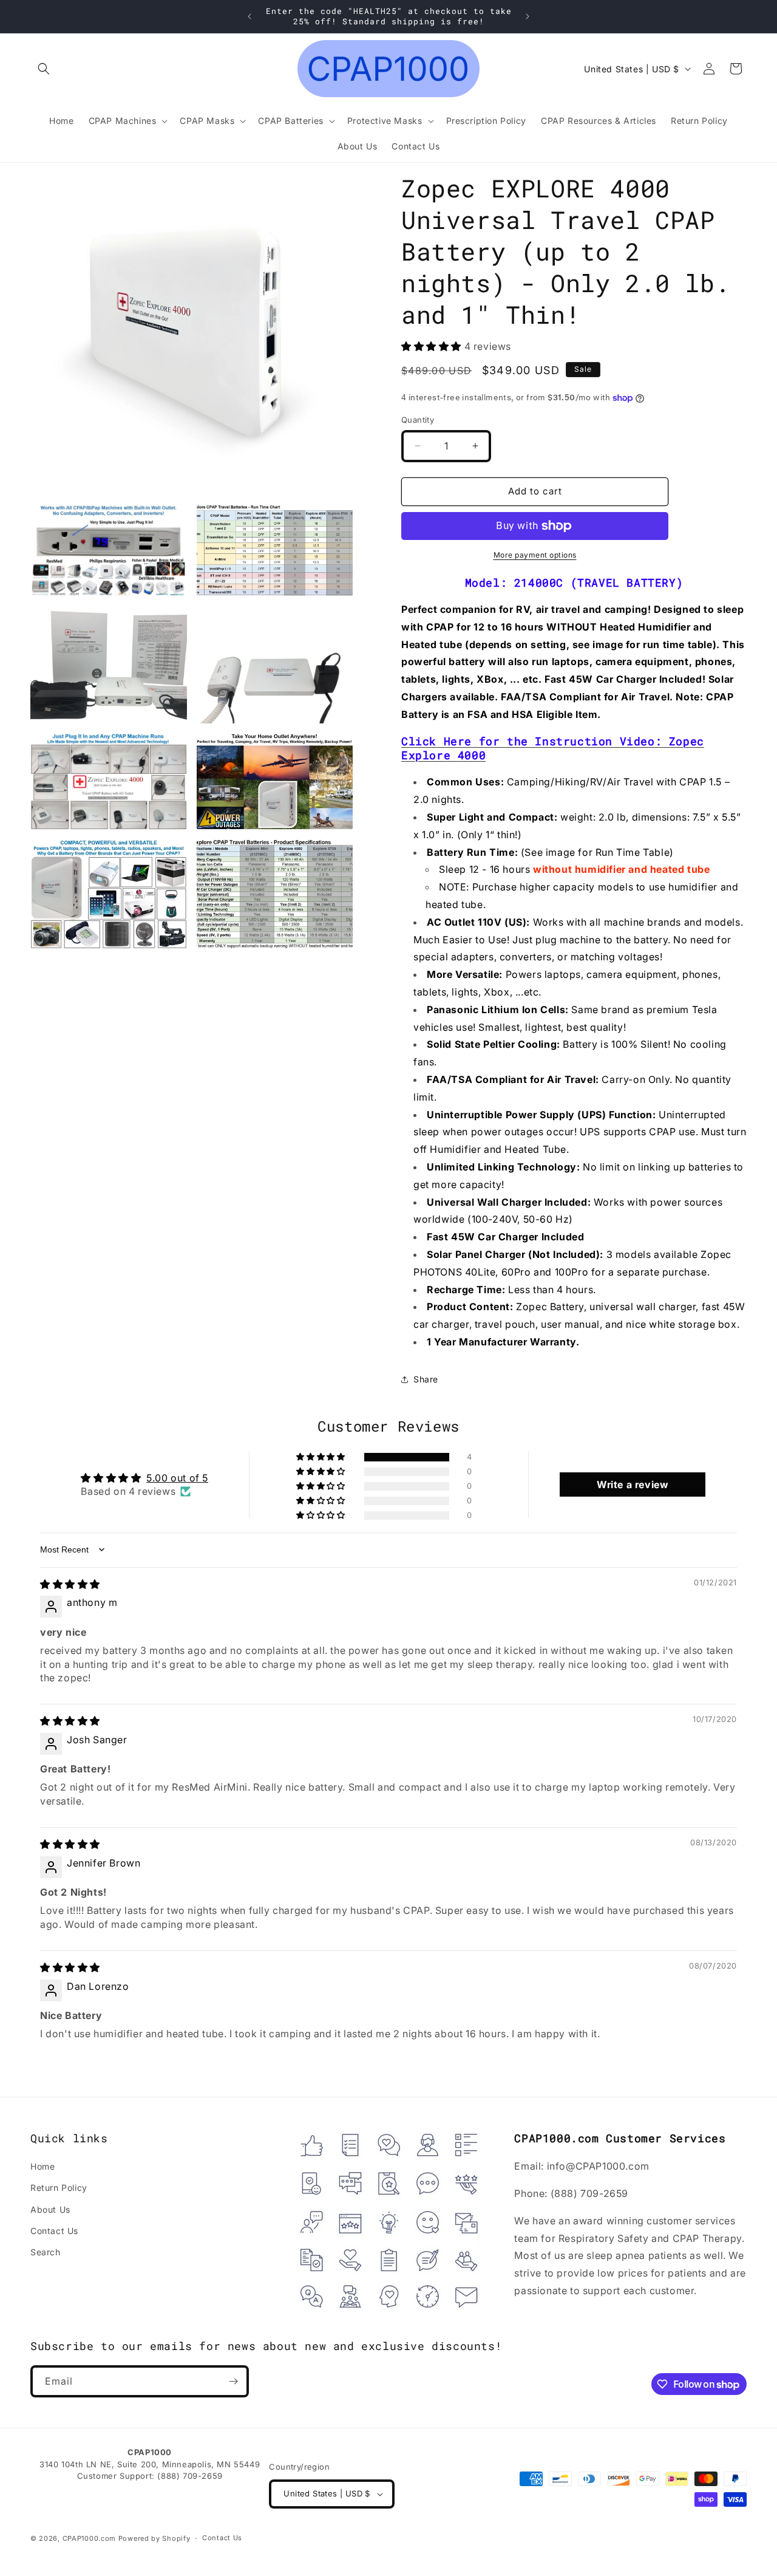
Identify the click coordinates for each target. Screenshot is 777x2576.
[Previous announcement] (249, 16)
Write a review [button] (633, 1484)
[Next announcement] (528, 16)
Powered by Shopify (154, 2538)
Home (42, 2166)
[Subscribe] (233, 2381)
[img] (70, 1584)
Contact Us (54, 2231)
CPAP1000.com (89, 2538)
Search (46, 2252)
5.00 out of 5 (177, 1478)
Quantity (418, 420)
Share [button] (426, 1379)
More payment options (535, 555)
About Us (50, 2209)
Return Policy (59, 2188)
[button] (44, 69)
